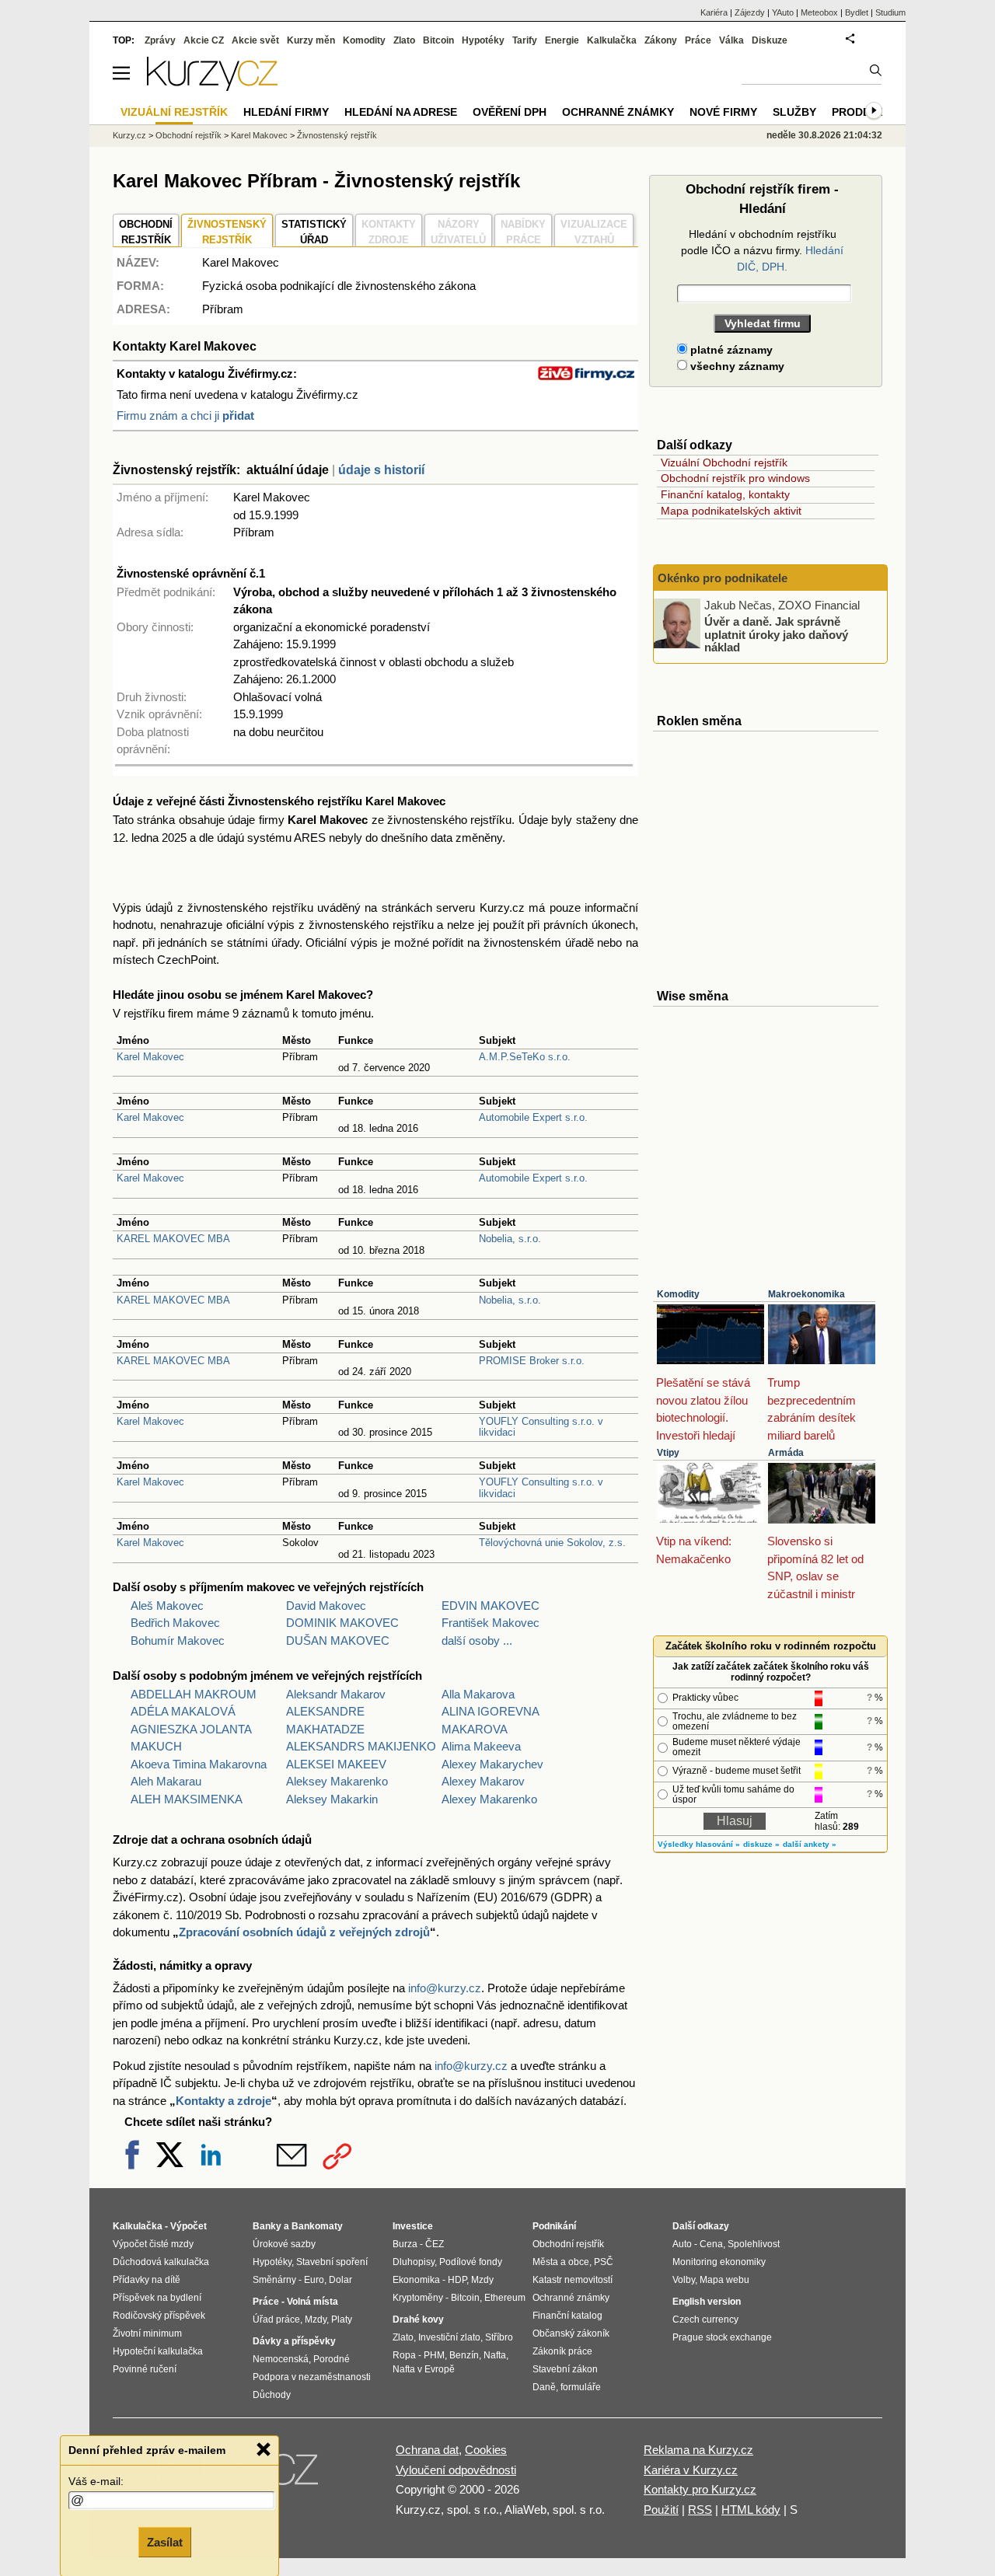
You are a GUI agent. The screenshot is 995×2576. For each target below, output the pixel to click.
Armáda (786, 1453)
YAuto (783, 12)
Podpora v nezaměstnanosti (312, 2377)
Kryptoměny (418, 2298)
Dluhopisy (414, 2262)
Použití (661, 2510)
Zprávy (160, 40)
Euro (314, 2280)
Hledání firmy (286, 112)
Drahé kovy (418, 2319)
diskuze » (761, 1844)
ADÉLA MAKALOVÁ (183, 1711)
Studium (890, 12)
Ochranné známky (618, 112)
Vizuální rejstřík (174, 112)
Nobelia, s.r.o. (510, 1239)
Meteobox (819, 12)
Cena (711, 2244)
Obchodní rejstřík (189, 135)
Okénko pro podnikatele (723, 578)
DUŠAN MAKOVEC (338, 1641)
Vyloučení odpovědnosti (456, 2470)
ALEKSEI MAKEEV (336, 1764)
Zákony (661, 40)
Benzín (464, 2355)
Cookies (486, 2450)
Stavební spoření (332, 2262)
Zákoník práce (562, 2351)
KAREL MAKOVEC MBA (173, 1239)
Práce (698, 40)
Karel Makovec (150, 1057)
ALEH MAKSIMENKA (187, 1799)
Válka (731, 40)
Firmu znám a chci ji (185, 415)
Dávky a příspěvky (294, 2341)
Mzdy (316, 2319)
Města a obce (561, 2262)
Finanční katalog (567, 2316)
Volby (684, 2280)
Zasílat (165, 2542)
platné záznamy (730, 350)
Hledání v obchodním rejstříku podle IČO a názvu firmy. (762, 250)
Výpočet (189, 2226)
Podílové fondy (471, 2262)
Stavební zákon (565, 2369)
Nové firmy (723, 112)
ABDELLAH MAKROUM (194, 1694)
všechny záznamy (736, 366)
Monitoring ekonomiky (719, 2262)
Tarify (525, 40)
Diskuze (770, 40)
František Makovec (491, 1623)
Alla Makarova (478, 1694)
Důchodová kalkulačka (161, 2262)
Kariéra (714, 12)
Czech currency (705, 2319)
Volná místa (312, 2302)
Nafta (495, 2355)
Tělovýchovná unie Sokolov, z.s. (552, 1543)
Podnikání (554, 2226)
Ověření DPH (510, 112)
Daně (544, 2387)
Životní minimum (147, 2333)
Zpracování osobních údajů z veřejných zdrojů (304, 1932)
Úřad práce (276, 2319)
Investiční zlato (449, 2337)
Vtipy (668, 1453)
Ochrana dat (427, 2450)
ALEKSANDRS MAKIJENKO (361, 1746)
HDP (457, 2280)
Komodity (678, 1294)
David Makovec (326, 1606)
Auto (682, 2244)
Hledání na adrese (401, 112)
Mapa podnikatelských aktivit (731, 511)
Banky (267, 2226)
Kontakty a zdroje (223, 2101)
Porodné (332, 2359)
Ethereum (505, 2298)
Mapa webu (724, 2280)
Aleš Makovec (167, 1606)
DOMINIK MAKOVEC (342, 1623)
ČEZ (435, 2244)
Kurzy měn (311, 40)
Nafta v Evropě (424, 2369)
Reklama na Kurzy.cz (698, 2450)
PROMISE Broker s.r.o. (532, 1361)
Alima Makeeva (481, 1746)
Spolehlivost (754, 2244)
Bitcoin (438, 40)
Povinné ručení (145, 2369)
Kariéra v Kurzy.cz (691, 2470)
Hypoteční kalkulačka (158, 2351)
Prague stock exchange (722, 2337)
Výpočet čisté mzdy (153, 2244)
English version (707, 2302)
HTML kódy (751, 2510)
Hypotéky (483, 40)
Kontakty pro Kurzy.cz (700, 2489)
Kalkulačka (612, 40)
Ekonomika (416, 2280)
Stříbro (499, 2337)
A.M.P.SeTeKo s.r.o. (525, 1057)
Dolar (340, 2280)
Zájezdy (750, 12)
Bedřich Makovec (175, 1623)
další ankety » (810, 1844)
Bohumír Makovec (178, 1641)
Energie (562, 40)
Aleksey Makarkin (332, 1799)
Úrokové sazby (284, 2244)
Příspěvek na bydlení (157, 2298)
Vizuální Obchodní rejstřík (724, 462)
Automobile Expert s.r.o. (533, 1117)
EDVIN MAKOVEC (491, 1606)
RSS (700, 2510)
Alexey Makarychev (492, 1764)
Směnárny (274, 2280)
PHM (434, 2355)
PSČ (604, 2262)
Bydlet (857, 12)
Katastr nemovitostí (573, 2280)
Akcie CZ (204, 40)
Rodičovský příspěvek (159, 2316)
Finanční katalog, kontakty (725, 494)
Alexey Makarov (483, 1781)
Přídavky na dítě (147, 2280)
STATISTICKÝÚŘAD (314, 232)
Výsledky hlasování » (699, 1844)
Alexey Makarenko (489, 1799)
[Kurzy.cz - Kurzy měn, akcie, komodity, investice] (212, 87)
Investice (413, 2226)
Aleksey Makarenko (337, 1781)
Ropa (404, 2355)
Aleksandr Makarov (336, 1694)
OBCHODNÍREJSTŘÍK (146, 232)
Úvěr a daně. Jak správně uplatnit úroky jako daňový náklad (776, 634)
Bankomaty (317, 2226)
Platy (342, 2319)
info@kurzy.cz (445, 1988)
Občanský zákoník (571, 2333)
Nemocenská (281, 2359)
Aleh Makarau (166, 1781)
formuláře (581, 2387)
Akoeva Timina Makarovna (199, 1764)
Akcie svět (255, 40)
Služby (794, 112)
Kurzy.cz (129, 135)
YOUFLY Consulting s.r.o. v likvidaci (541, 1427)
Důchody (272, 2395)
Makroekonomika (806, 1294)
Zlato (404, 40)
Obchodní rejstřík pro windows (735, 478)
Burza (405, 2244)
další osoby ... (477, 1641)
